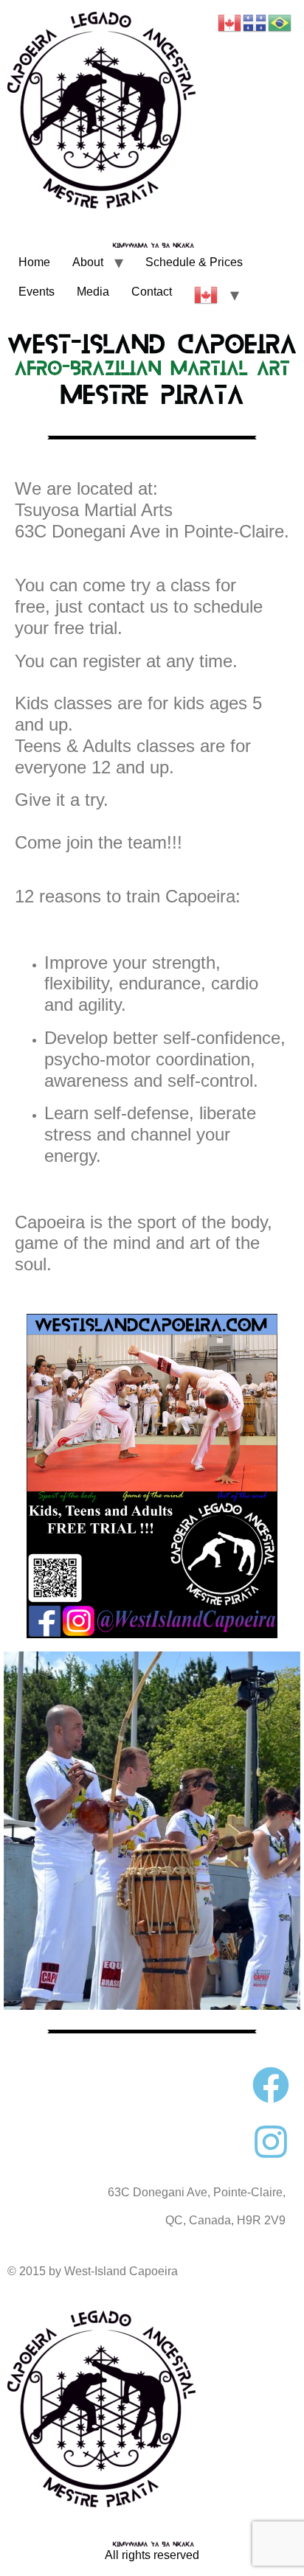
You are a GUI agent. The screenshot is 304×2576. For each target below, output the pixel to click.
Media (93, 292)
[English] (207, 295)
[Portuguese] (280, 22)
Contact (152, 292)
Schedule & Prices (194, 262)
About (88, 262)
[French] (255, 22)
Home (34, 262)
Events (37, 292)
